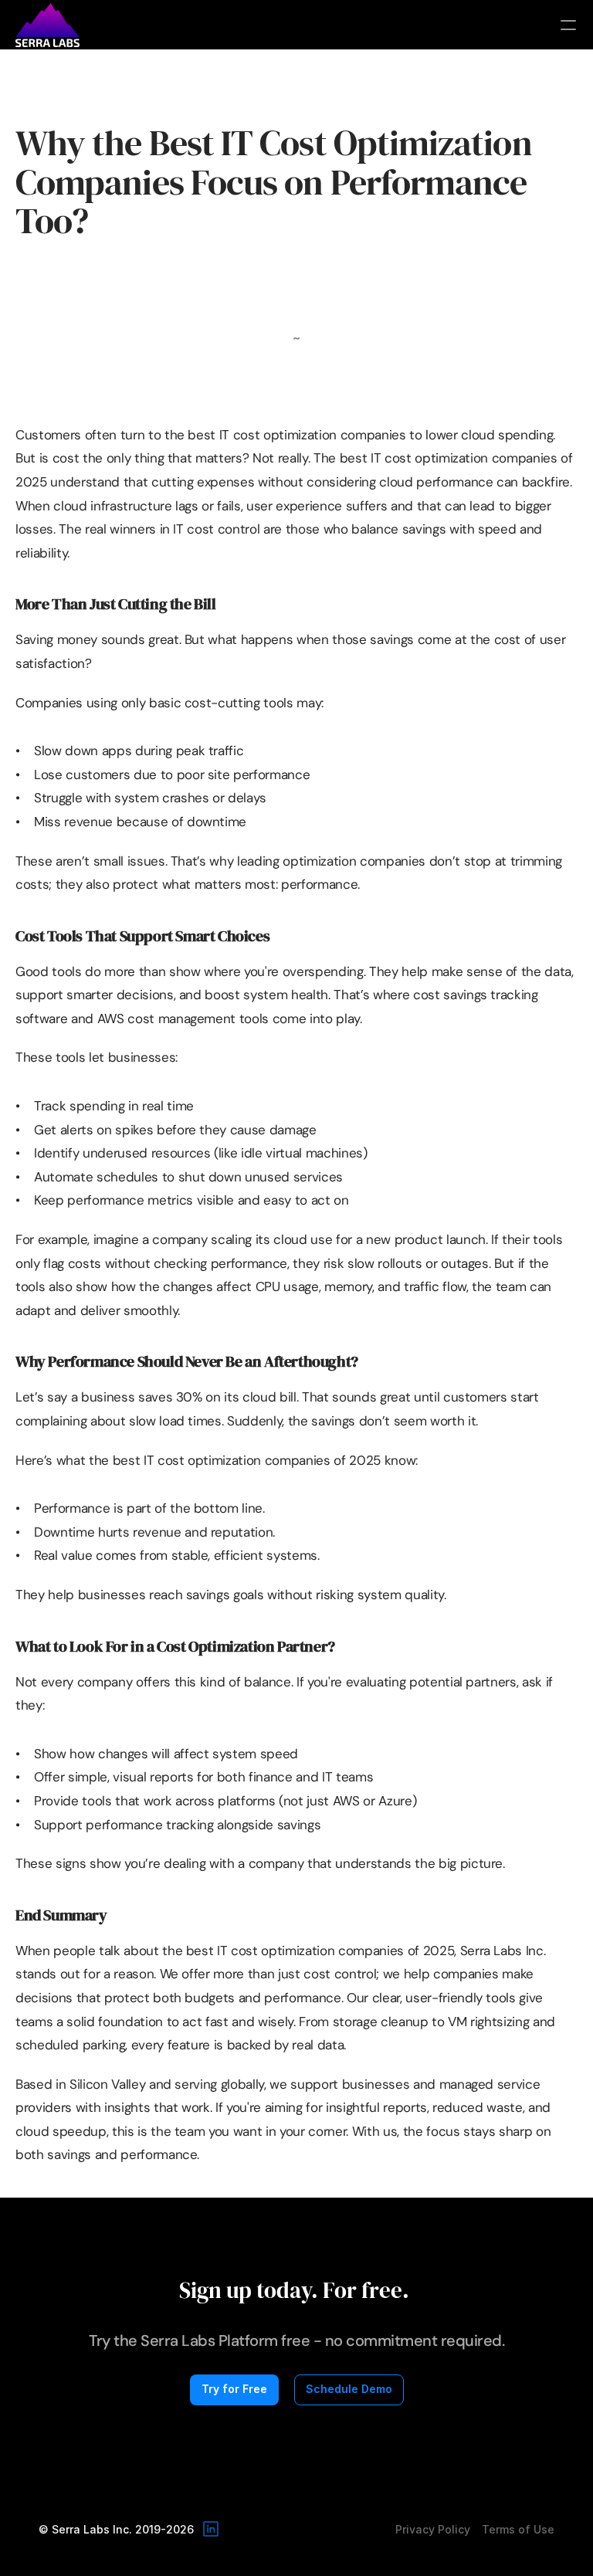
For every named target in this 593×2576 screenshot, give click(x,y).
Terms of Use (518, 2529)
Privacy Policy (433, 2529)
